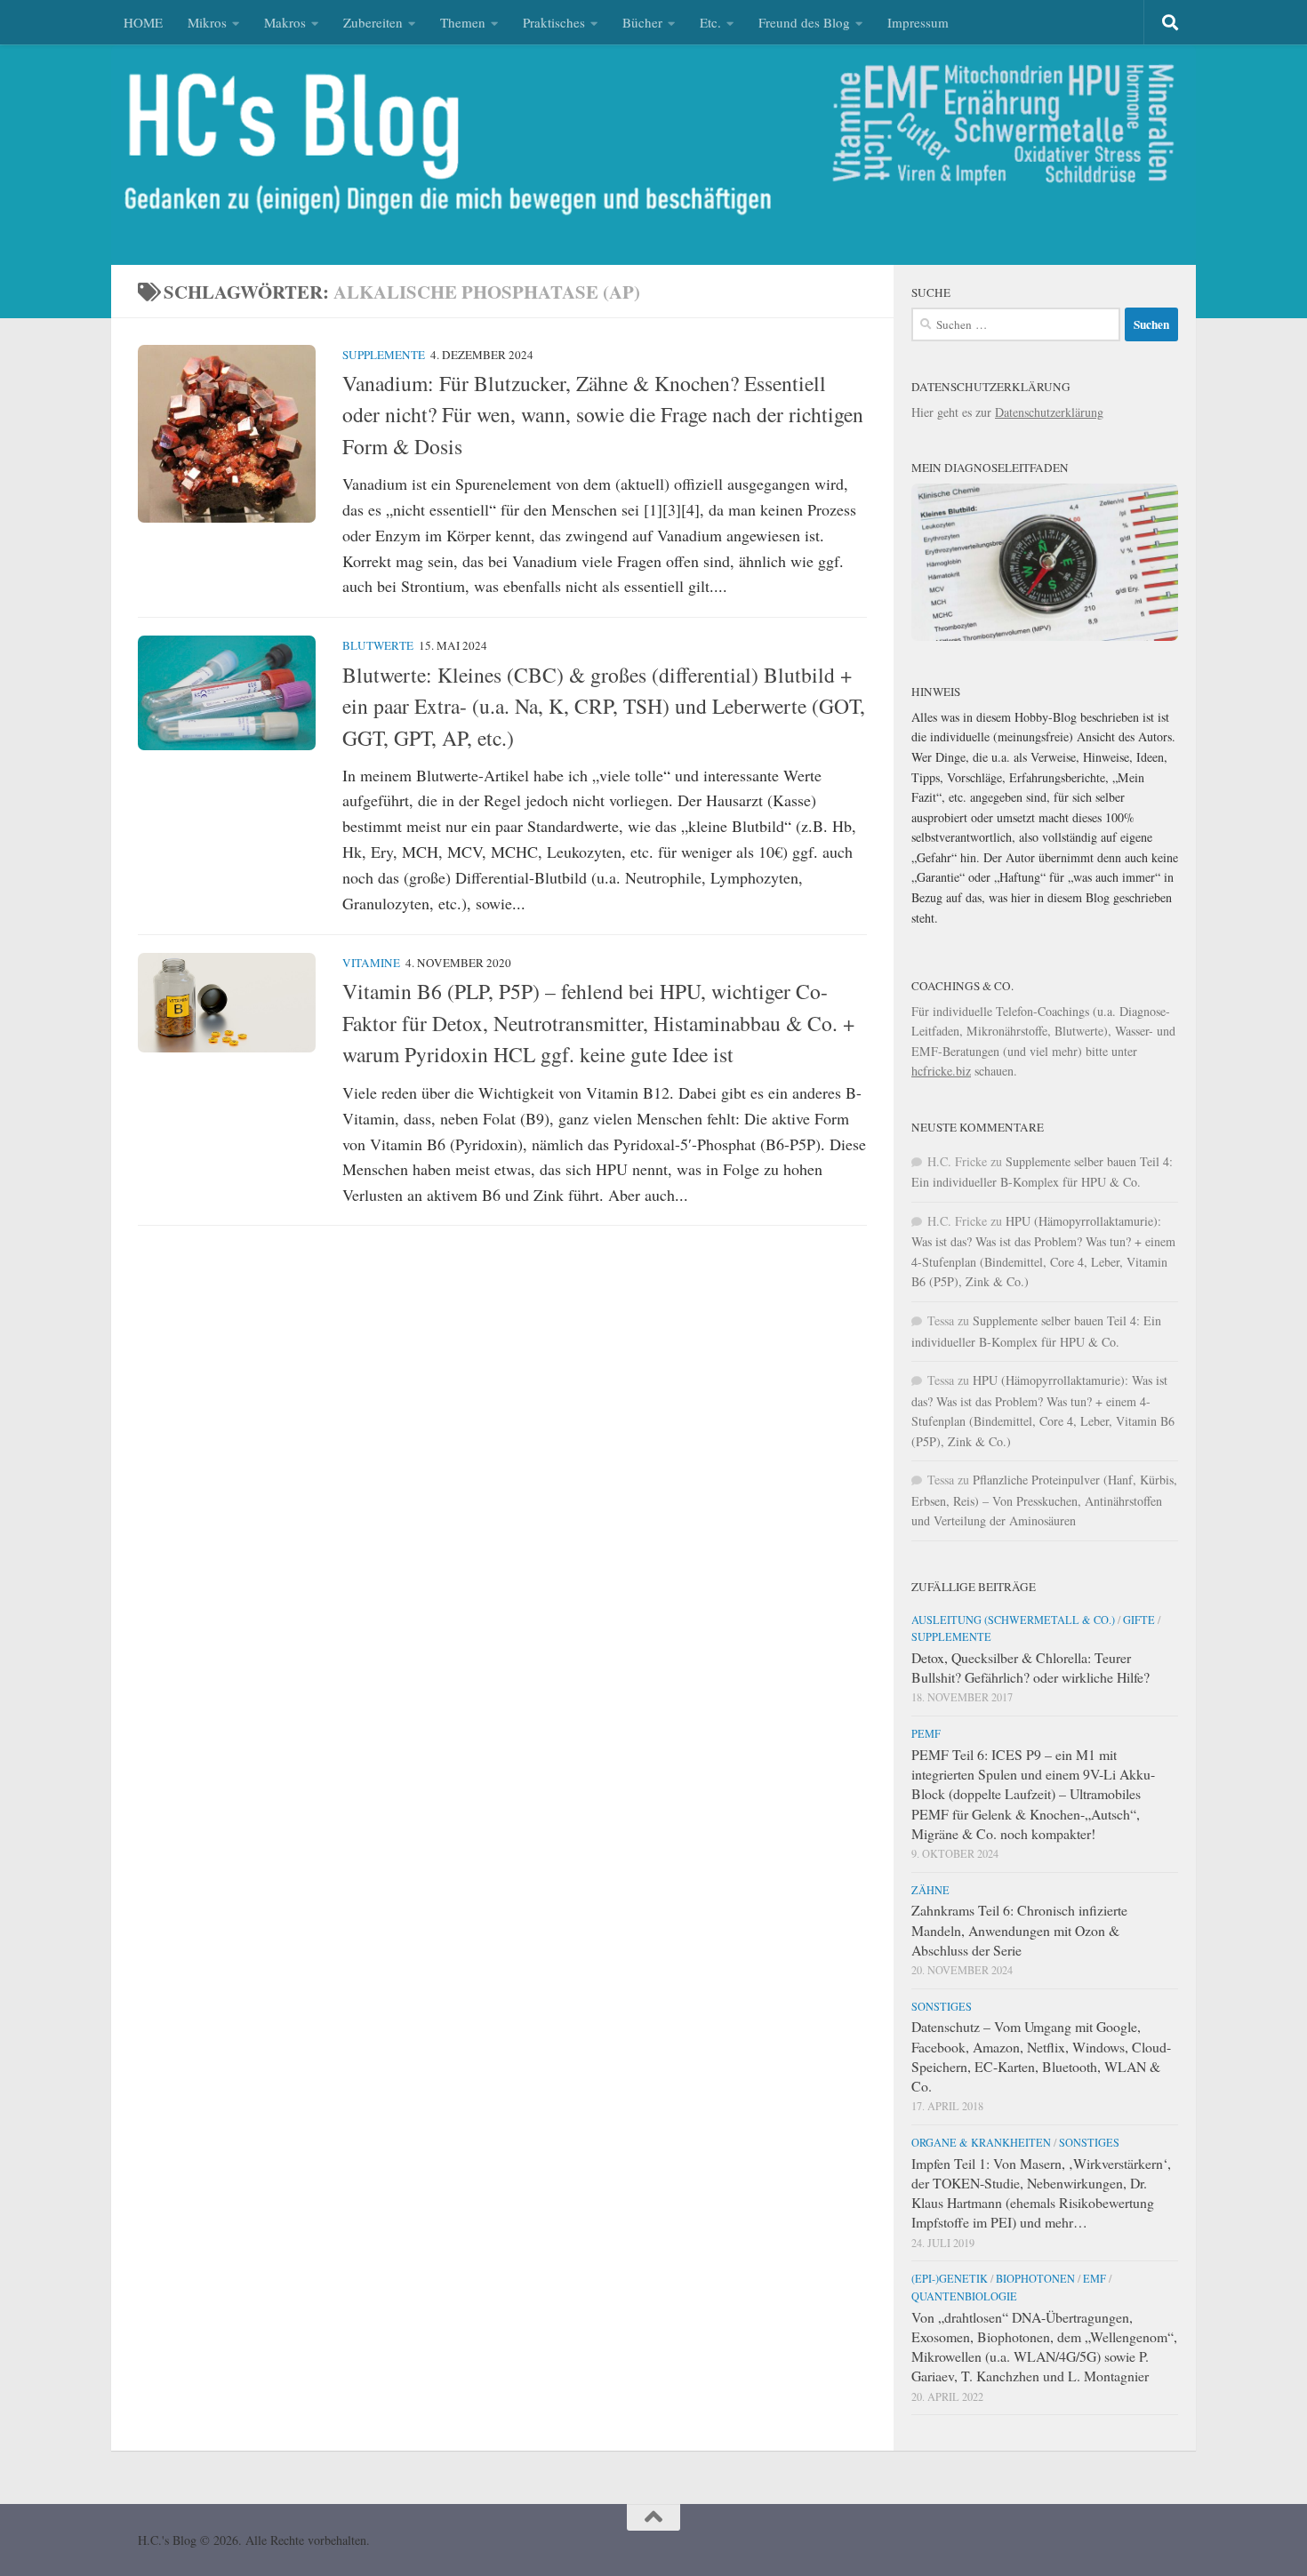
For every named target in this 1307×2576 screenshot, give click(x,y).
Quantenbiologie (964, 2296)
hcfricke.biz (941, 1071)
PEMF (926, 1733)
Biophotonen (1035, 2278)
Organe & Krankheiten (981, 2142)
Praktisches (554, 22)
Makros (285, 22)
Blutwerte (378, 645)
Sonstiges (942, 2006)
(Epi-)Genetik (950, 2278)
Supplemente (384, 355)
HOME (143, 22)
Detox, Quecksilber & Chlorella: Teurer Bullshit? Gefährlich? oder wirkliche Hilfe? (1030, 1667)
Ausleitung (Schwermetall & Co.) (1013, 1620)
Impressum (918, 22)
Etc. (710, 22)
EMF (1095, 2278)
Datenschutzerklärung (1049, 412)
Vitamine (371, 963)
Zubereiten (373, 22)
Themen (463, 22)
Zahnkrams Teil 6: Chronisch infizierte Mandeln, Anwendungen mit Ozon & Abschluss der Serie (1019, 1929)
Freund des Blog (804, 22)
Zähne (930, 1890)
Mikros (207, 22)
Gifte (1139, 1620)
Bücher (642, 22)
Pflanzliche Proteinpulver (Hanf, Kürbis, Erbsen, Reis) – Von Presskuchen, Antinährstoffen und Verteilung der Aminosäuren (1044, 1500)
